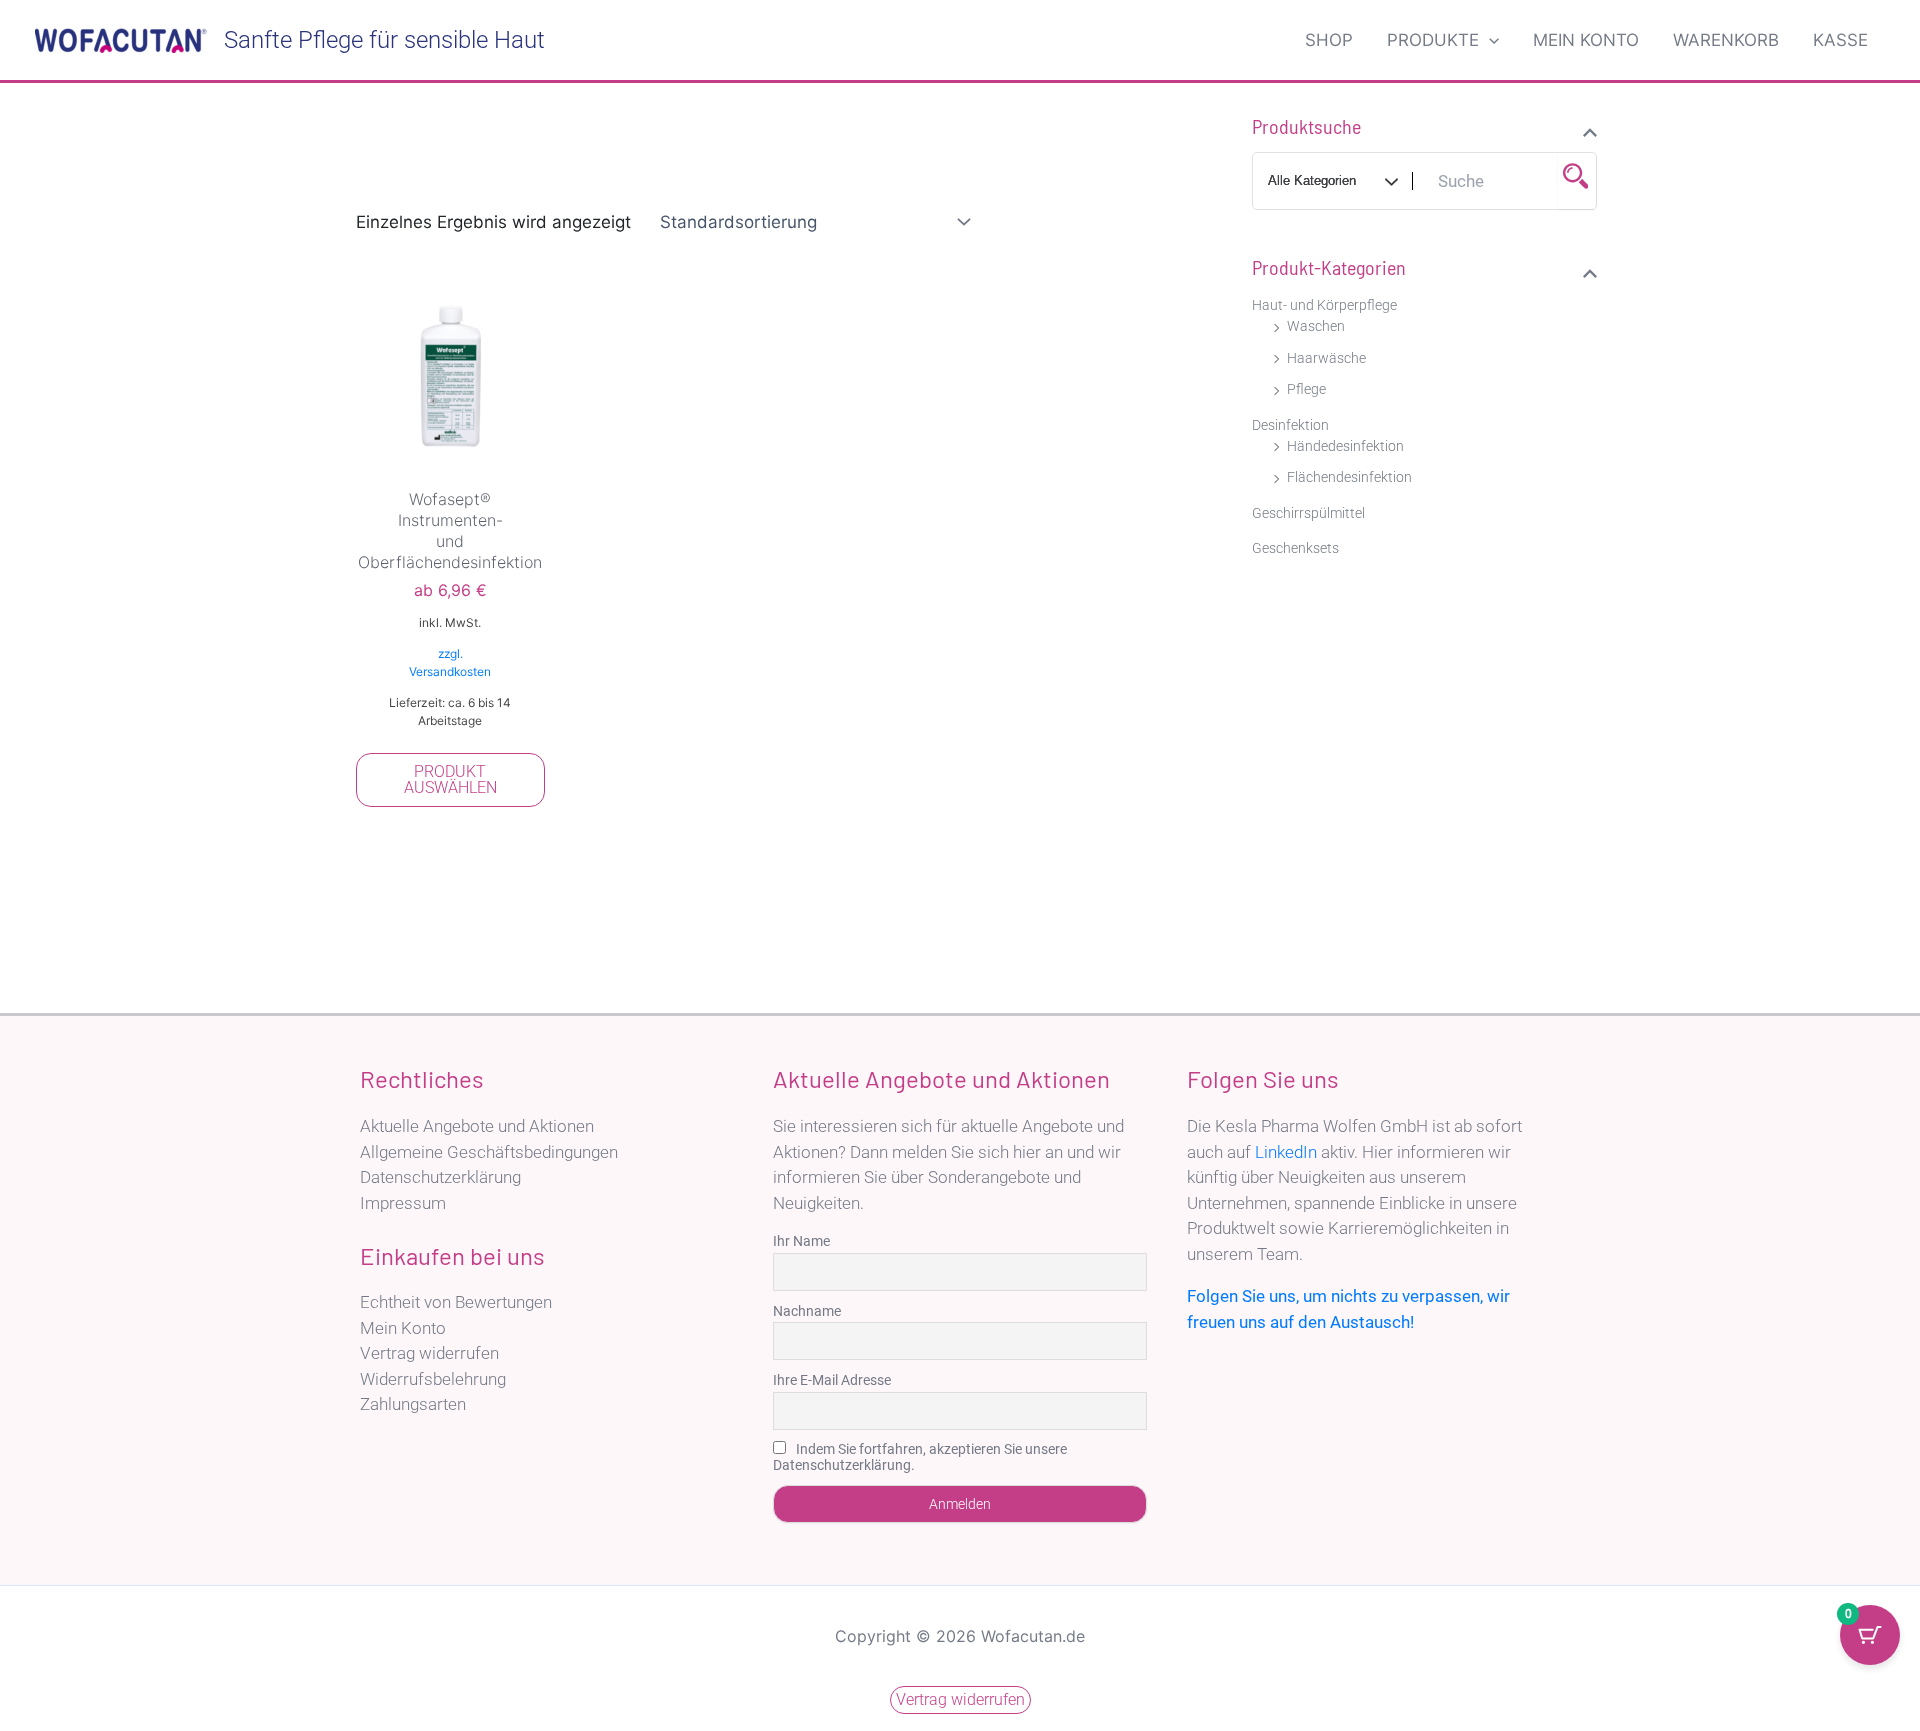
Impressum (403, 1203)
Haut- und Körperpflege (1324, 305)
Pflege (1306, 389)
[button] (1489, 40)
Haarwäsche (1326, 358)
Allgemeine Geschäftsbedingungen (489, 1152)
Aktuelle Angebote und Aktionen (477, 1126)
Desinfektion (1290, 425)
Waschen (1316, 326)
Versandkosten (450, 671)
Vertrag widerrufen (429, 1353)
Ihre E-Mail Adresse (832, 1380)
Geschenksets (1295, 548)
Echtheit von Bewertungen (456, 1302)
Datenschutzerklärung (440, 1177)
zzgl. (450, 653)
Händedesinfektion (1345, 446)
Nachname (807, 1311)
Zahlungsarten (413, 1404)
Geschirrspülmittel (1308, 513)
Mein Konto (403, 1328)
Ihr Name (801, 1241)
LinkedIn (1286, 1152)
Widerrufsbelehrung (433, 1379)
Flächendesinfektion (1349, 477)
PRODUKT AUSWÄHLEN (450, 779)
